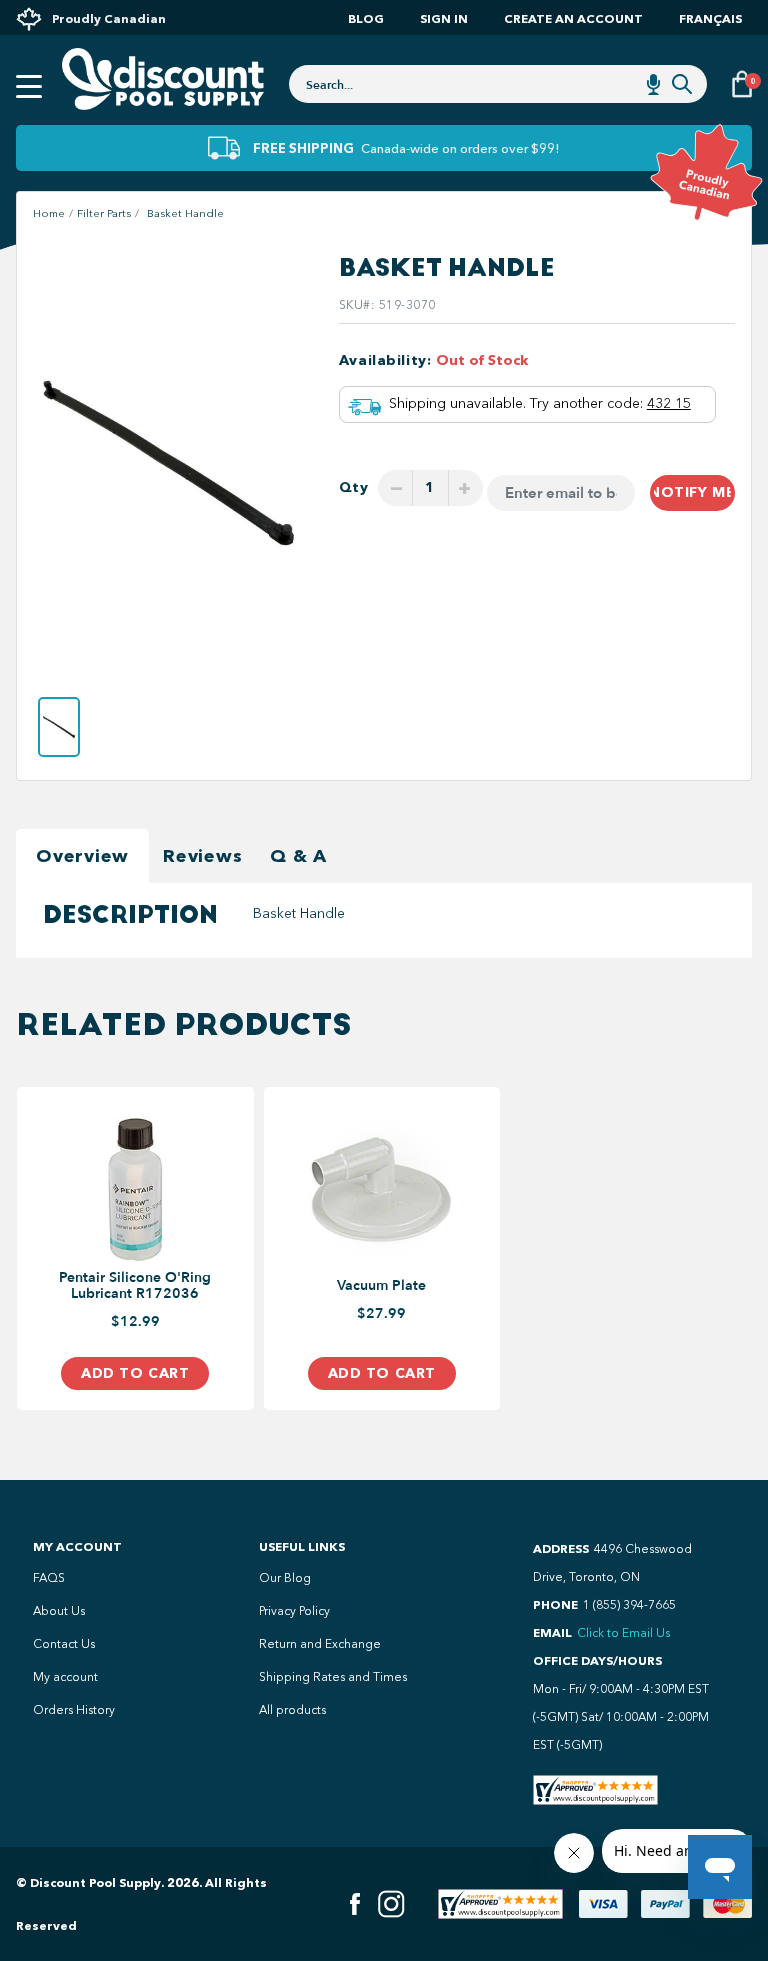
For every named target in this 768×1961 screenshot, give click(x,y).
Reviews (202, 856)
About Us (59, 1611)
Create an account (573, 18)
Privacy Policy (294, 1611)
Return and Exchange (320, 1644)
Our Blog (285, 1578)
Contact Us (64, 1644)
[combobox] (498, 84)
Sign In (444, 18)
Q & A (298, 856)
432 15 (669, 404)
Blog (366, 18)
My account (65, 1677)
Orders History (74, 1710)
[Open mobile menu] (29, 87)
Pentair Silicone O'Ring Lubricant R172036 (135, 1286)
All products (292, 1710)
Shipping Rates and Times (333, 1677)
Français (710, 18)
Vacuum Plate (381, 1286)
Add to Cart (135, 1373)
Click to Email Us (623, 1633)
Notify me (692, 492)
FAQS (49, 1578)
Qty (354, 487)
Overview (82, 856)
